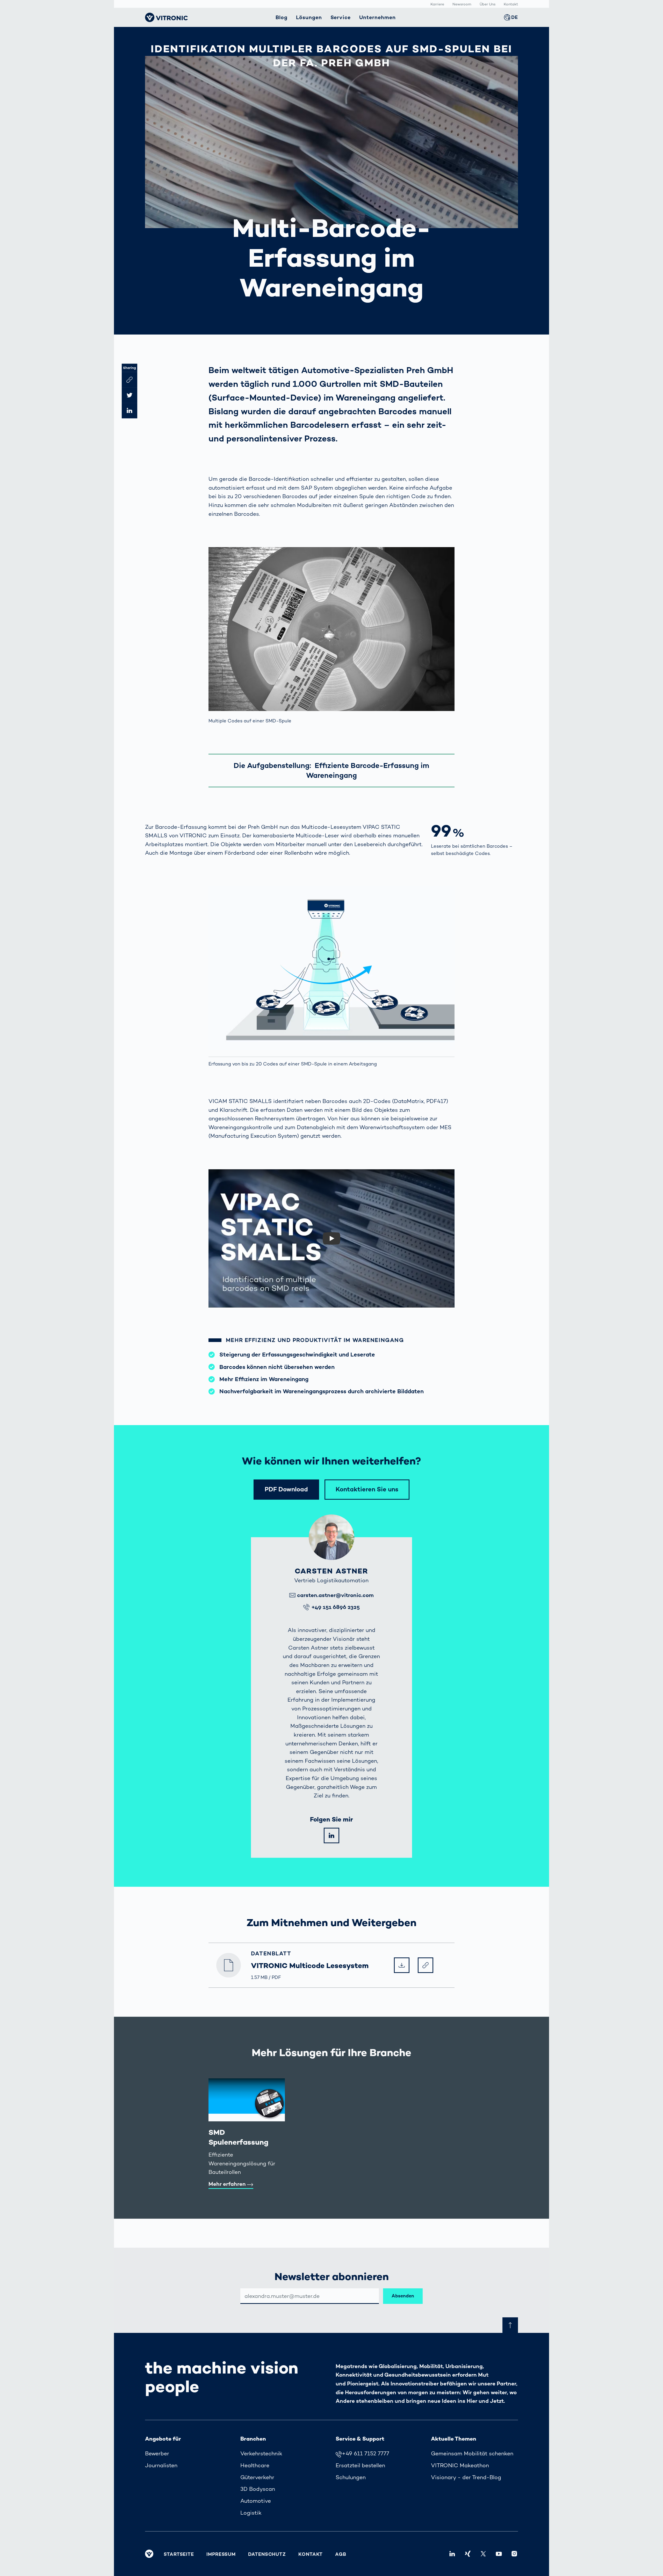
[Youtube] (499, 2554)
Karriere (437, 4)
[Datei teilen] (426, 1965)
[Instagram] (514, 2554)
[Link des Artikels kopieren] (129, 380)
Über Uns (488, 4)
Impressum (221, 2554)
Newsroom (462, 4)
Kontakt (511, 4)
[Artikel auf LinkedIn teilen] (129, 411)
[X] (483, 2554)
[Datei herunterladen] (402, 1965)
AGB (341, 2554)
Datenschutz (267, 2554)
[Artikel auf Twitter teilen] (129, 395)
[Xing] (468, 2554)
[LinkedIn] (331, 1835)
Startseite (179, 2554)
